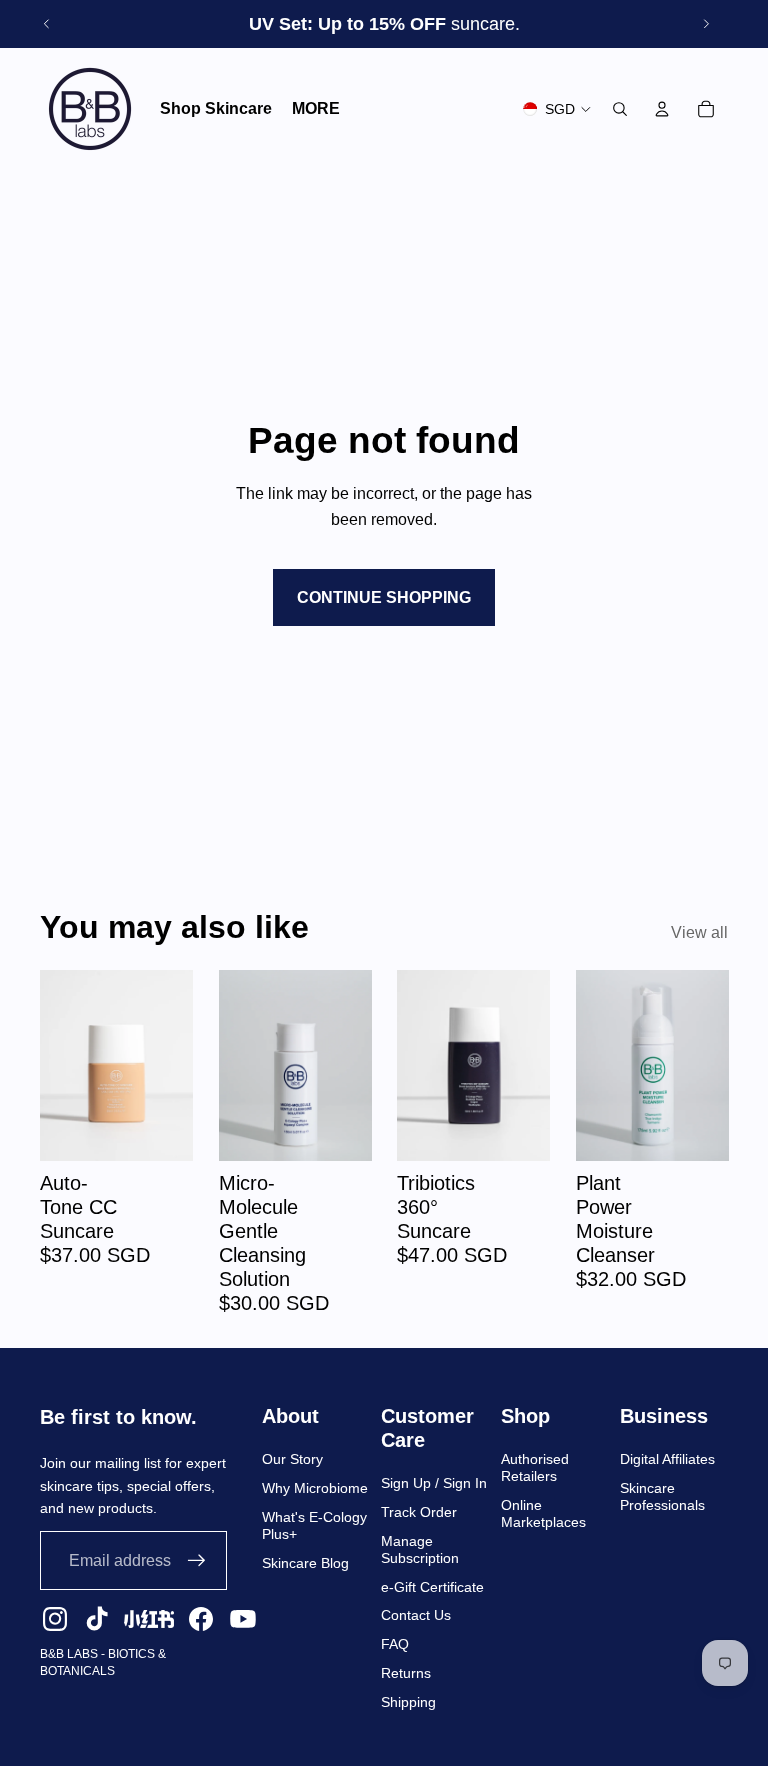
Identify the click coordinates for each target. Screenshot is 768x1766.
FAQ (395, 1644)
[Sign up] (197, 1561)
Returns (406, 1673)
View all (699, 932)
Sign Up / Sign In (434, 1483)
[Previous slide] (47, 24)
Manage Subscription (420, 1549)
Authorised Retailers (535, 1467)
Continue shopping (384, 597)
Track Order (419, 1512)
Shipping (408, 1702)
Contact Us (416, 1615)
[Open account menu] (662, 109)
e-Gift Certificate (432, 1587)
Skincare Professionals (662, 1496)
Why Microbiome (315, 1488)
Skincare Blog (305, 1563)
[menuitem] (316, 109)
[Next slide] (706, 24)
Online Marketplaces (543, 1513)
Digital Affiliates (667, 1459)
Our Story (292, 1459)
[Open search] (620, 109)
